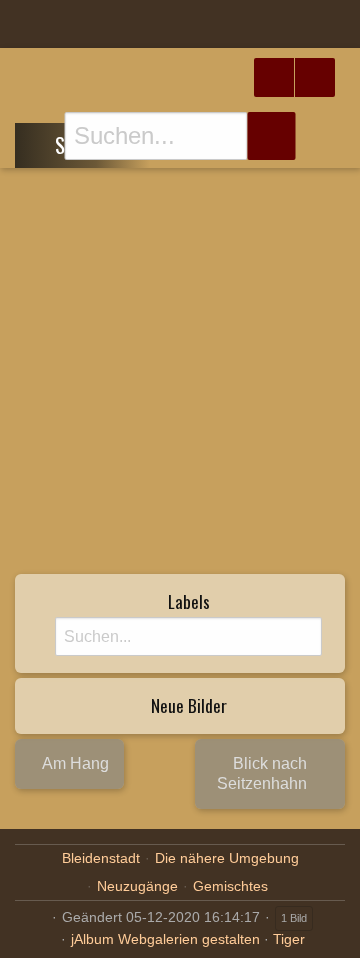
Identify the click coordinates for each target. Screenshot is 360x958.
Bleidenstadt (101, 858)
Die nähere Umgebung (227, 858)
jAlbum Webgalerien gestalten (165, 939)
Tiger (289, 939)
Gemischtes (230, 886)
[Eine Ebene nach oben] (41, 142)
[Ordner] (29, 24)
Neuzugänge (137, 886)
